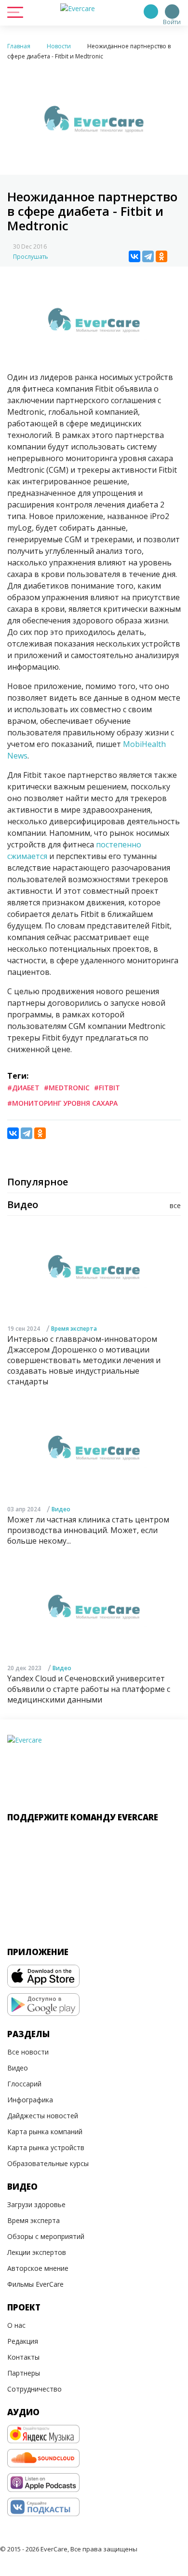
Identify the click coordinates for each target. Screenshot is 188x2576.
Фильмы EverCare (35, 2284)
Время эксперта (74, 1329)
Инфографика (30, 2100)
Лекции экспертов (37, 2252)
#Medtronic (67, 1088)
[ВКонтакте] (134, 256)
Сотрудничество (34, 2389)
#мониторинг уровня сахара (62, 1103)
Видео (61, 1509)
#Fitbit (107, 1088)
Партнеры (24, 2373)
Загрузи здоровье (36, 2204)
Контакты (23, 2357)
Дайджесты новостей (43, 2116)
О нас (16, 2325)
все (175, 1205)
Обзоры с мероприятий (46, 2236)
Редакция (23, 2341)
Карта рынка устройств (46, 2147)
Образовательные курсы (48, 2163)
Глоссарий (24, 2084)
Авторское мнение (38, 2268)
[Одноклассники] (161, 256)
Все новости (28, 2052)
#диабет (23, 1088)
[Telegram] (148, 256)
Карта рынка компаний (45, 2132)
